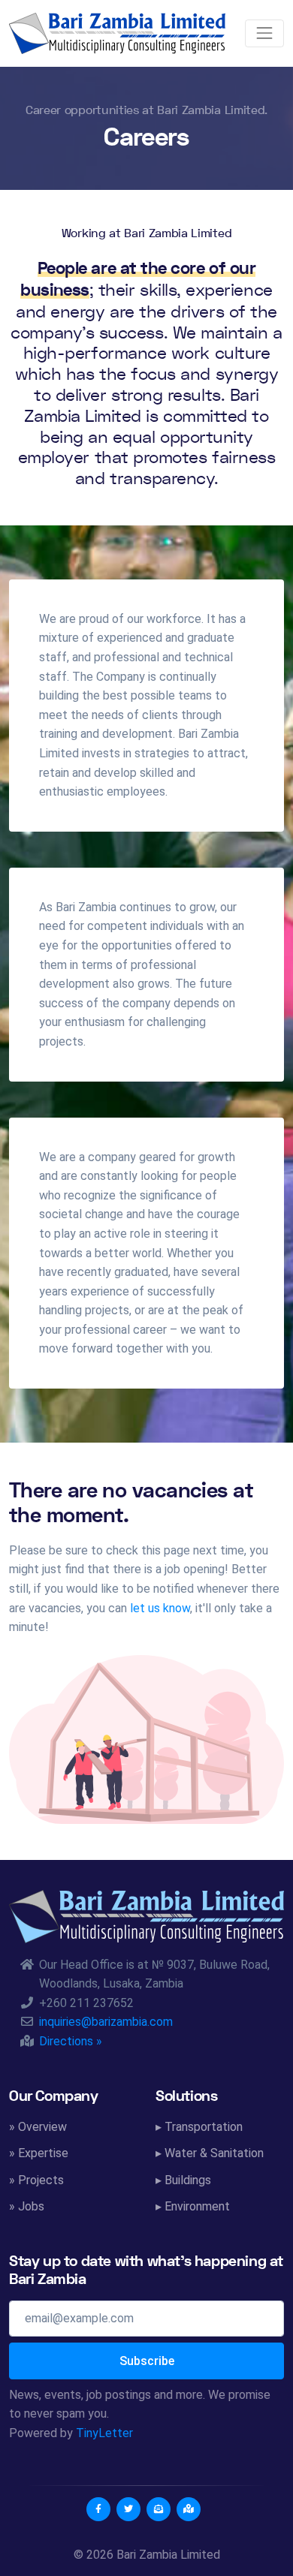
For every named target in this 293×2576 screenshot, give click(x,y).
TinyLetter (104, 2433)
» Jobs (27, 2206)
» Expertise (39, 2153)
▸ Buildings (183, 2180)
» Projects (36, 2180)
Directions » (71, 2041)
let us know (160, 1608)
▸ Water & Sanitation (210, 2153)
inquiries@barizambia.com (106, 2022)
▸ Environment (193, 2206)
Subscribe (147, 2361)
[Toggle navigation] (264, 33)
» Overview (38, 2127)
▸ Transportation (199, 2127)
